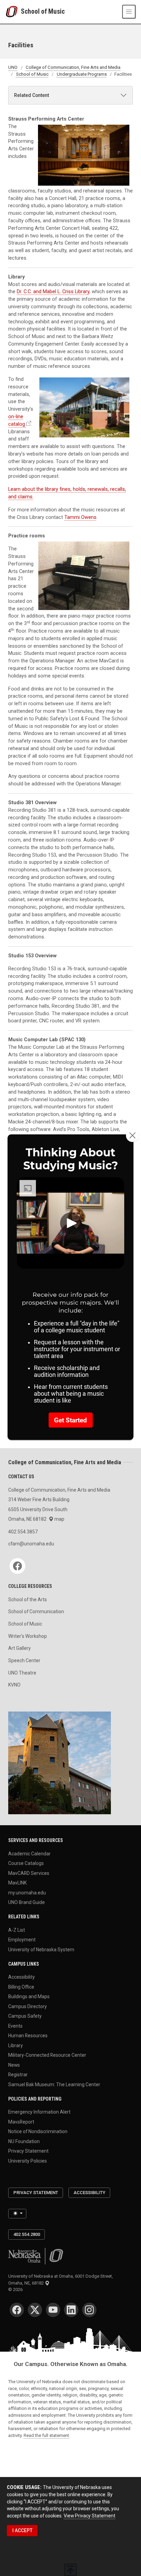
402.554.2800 (27, 2234)
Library (16, 2045)
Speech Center (24, 1660)
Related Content (31, 95)
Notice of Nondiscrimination (38, 2131)
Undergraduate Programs (82, 74)
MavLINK (17, 1883)
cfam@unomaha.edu (31, 1544)
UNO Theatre (22, 1673)
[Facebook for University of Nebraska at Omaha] (17, 2310)
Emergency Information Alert (39, 2112)
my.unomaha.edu (27, 1892)
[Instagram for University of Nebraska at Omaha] (89, 2310)
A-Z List (17, 1930)
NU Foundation (24, 2141)
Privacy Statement (28, 2151)
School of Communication (36, 1611)
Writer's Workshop (28, 1636)
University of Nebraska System (41, 1949)
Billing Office (21, 1987)
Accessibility (22, 1977)
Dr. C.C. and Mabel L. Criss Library (53, 292)
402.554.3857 (23, 1532)
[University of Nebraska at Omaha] (13, 12)
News (14, 2065)
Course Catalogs (26, 1863)
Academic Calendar (29, 1853)
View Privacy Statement (89, 2516)
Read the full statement (46, 2435)
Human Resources (28, 2036)
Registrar (18, 2075)
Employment (22, 1940)
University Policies (28, 2161)
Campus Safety (25, 2016)
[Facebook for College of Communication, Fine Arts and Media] (17, 1566)
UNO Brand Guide (27, 1902)
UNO (13, 68)
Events (15, 2026)
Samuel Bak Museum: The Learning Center (54, 2084)
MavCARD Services (29, 1873)
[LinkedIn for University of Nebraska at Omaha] (71, 2310)
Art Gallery (20, 1648)
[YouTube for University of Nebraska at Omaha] (53, 2310)
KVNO (14, 1685)
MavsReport (21, 2121)
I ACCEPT (22, 2530)
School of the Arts (28, 1600)
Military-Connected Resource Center (47, 2055)
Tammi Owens (80, 517)
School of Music (43, 11)
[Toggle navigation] (129, 11)
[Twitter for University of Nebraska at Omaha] (35, 2310)
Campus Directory (28, 2006)
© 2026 (16, 2289)
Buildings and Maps (29, 1996)
